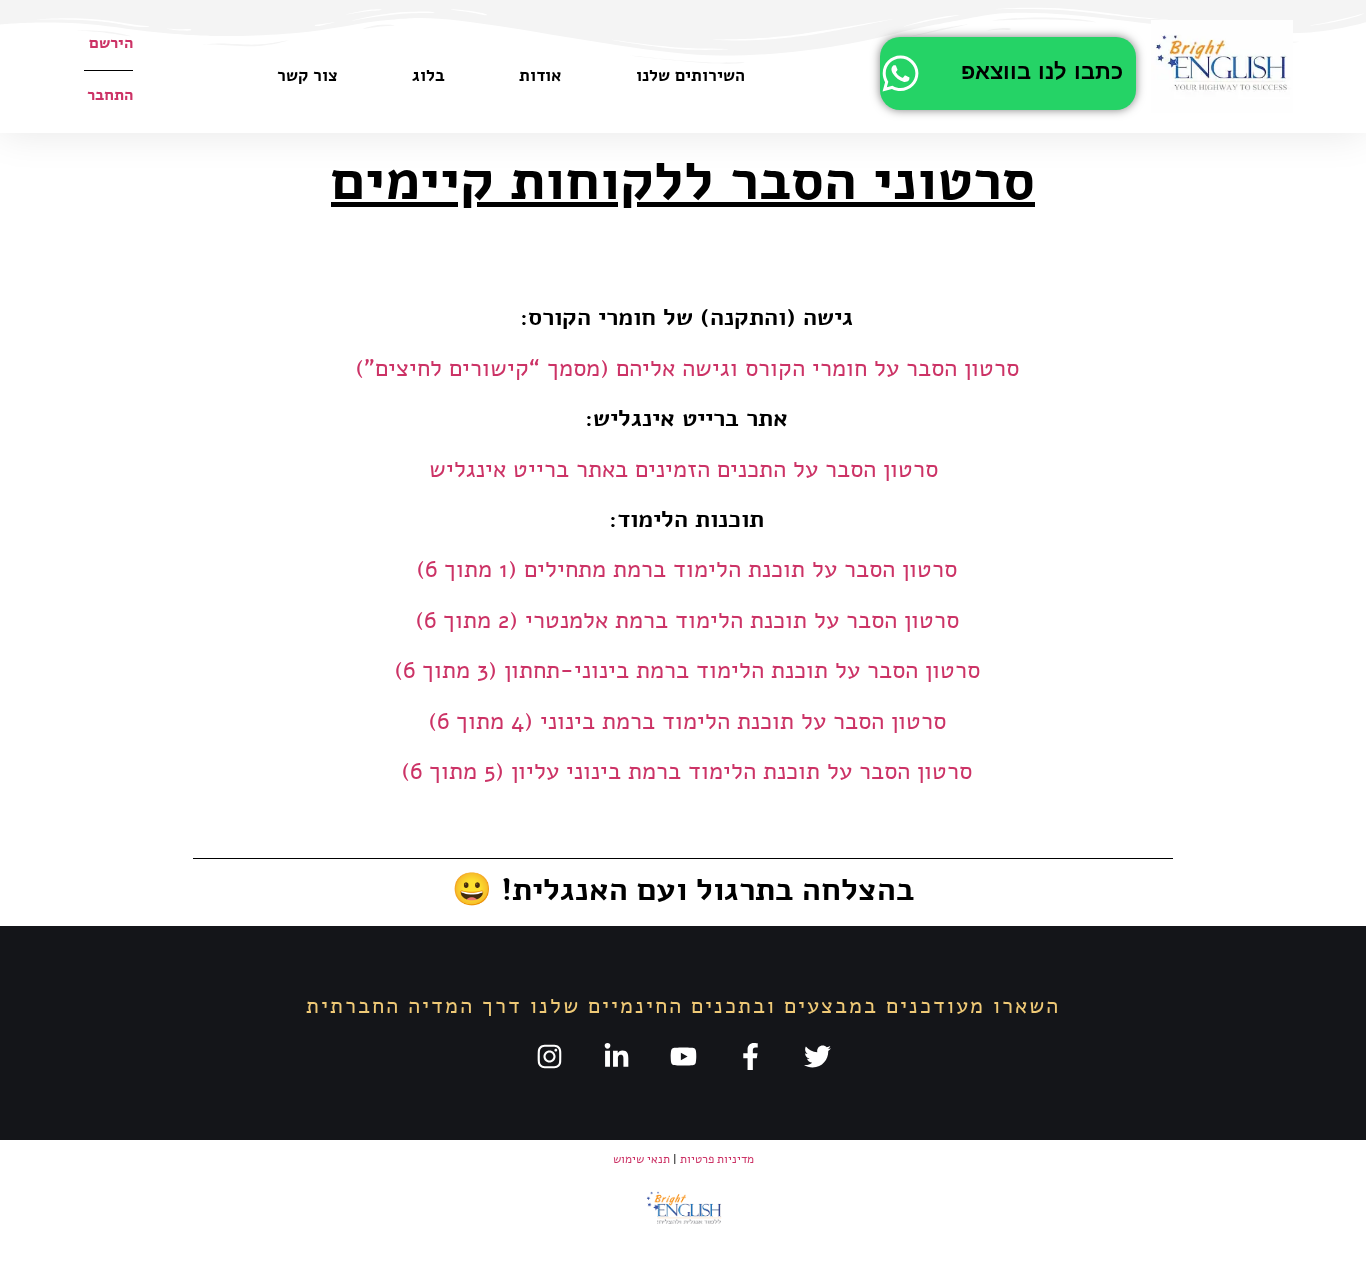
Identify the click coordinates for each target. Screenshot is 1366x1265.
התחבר (110, 95)
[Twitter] (817, 1056)
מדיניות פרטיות (717, 1159)
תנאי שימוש (641, 1159)
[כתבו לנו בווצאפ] (900, 73)
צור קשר (307, 76)
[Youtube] (683, 1056)
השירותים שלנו (690, 76)
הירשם (111, 43)
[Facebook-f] (750, 1056)
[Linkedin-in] (616, 1056)
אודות (540, 76)
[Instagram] (549, 1056)
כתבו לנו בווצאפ (1042, 72)
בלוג (428, 76)
